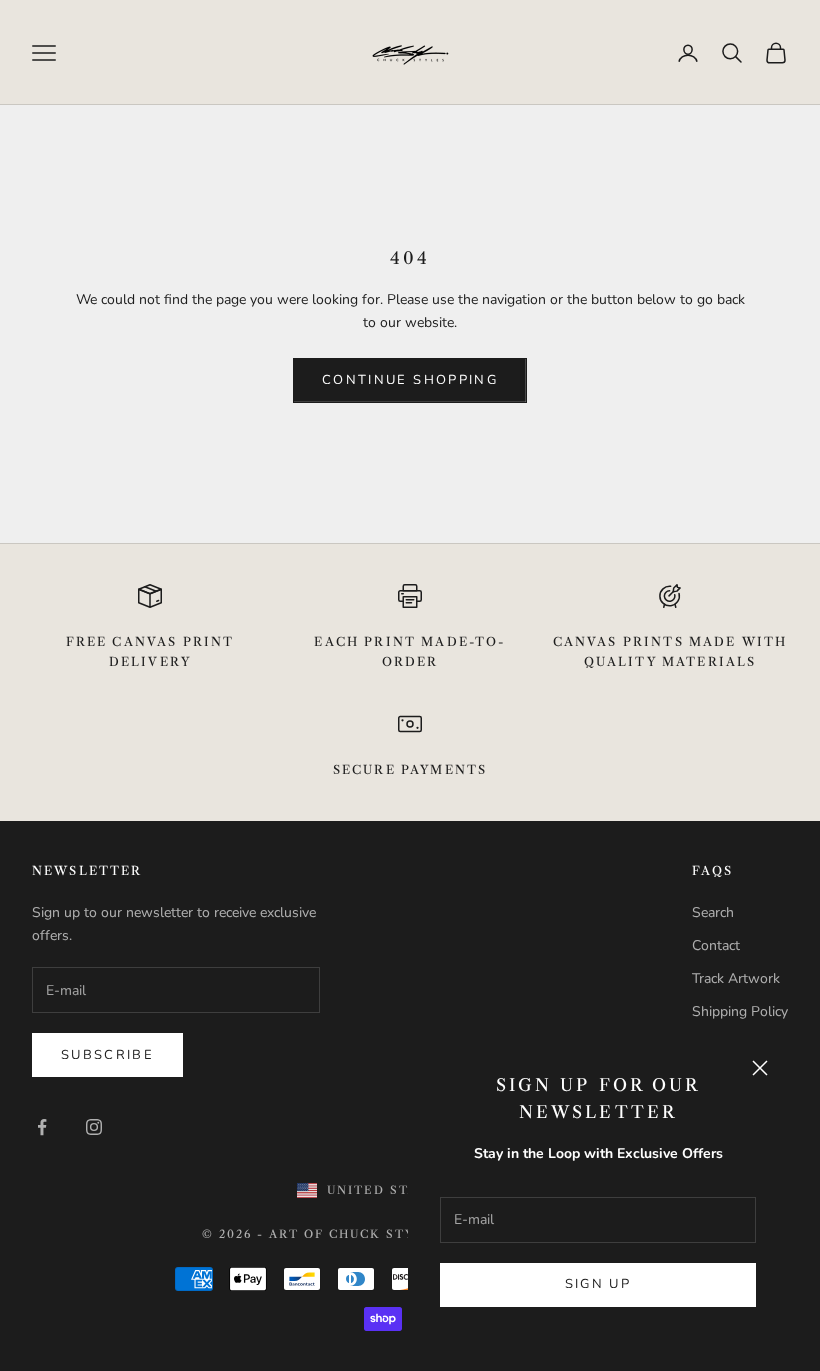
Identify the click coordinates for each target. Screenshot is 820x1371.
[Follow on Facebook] (42, 1127)
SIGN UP (598, 1284)
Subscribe (107, 1055)
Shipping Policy (740, 1011)
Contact (716, 945)
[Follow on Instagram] (94, 1127)
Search (713, 912)
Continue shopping (410, 380)
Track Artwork (736, 978)
